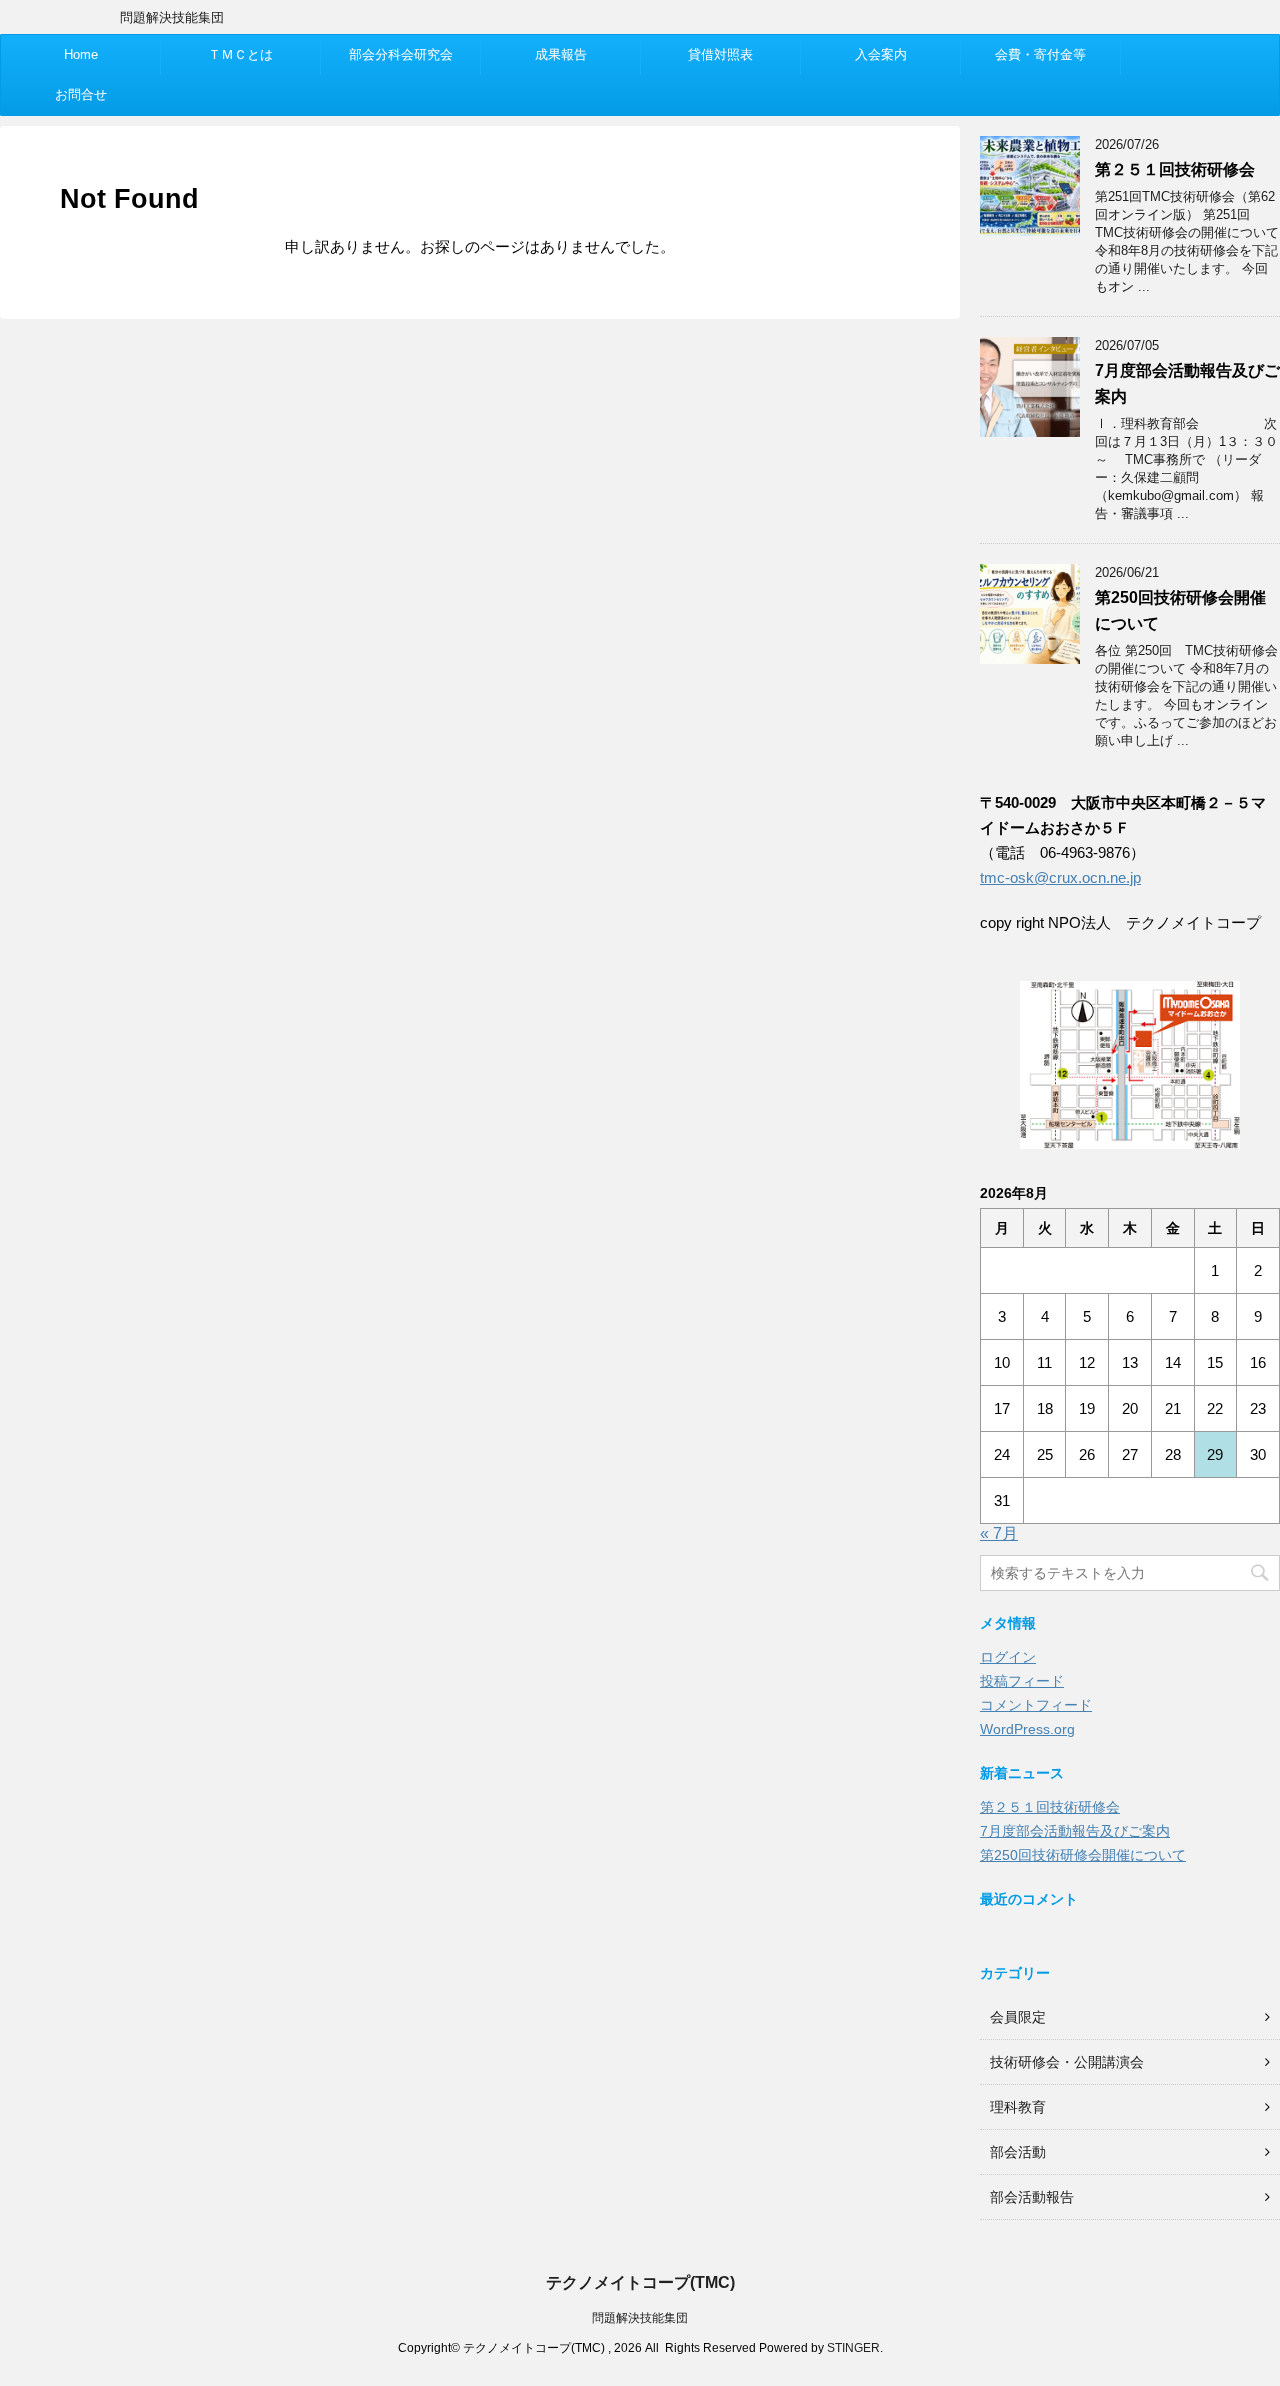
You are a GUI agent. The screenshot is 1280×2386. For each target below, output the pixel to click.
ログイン (1008, 1657)
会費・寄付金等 (1040, 54)
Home (81, 54)
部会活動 (1018, 2152)
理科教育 (1018, 2107)
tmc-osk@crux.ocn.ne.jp (1060, 877)
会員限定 (1018, 2017)
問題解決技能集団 (640, 2318)
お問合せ (81, 94)
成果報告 (561, 54)
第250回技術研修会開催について (1083, 1855)
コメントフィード (1036, 1705)
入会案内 (881, 54)
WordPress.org (1027, 1729)
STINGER (853, 2348)
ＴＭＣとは (240, 54)
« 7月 (999, 1533)
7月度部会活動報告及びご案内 (1075, 1831)
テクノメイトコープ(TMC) (640, 2282)
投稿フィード (1022, 1681)
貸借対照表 (720, 54)
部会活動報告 (1032, 2197)
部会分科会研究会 (401, 54)
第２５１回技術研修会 (1175, 169)
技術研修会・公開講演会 (1067, 2062)
